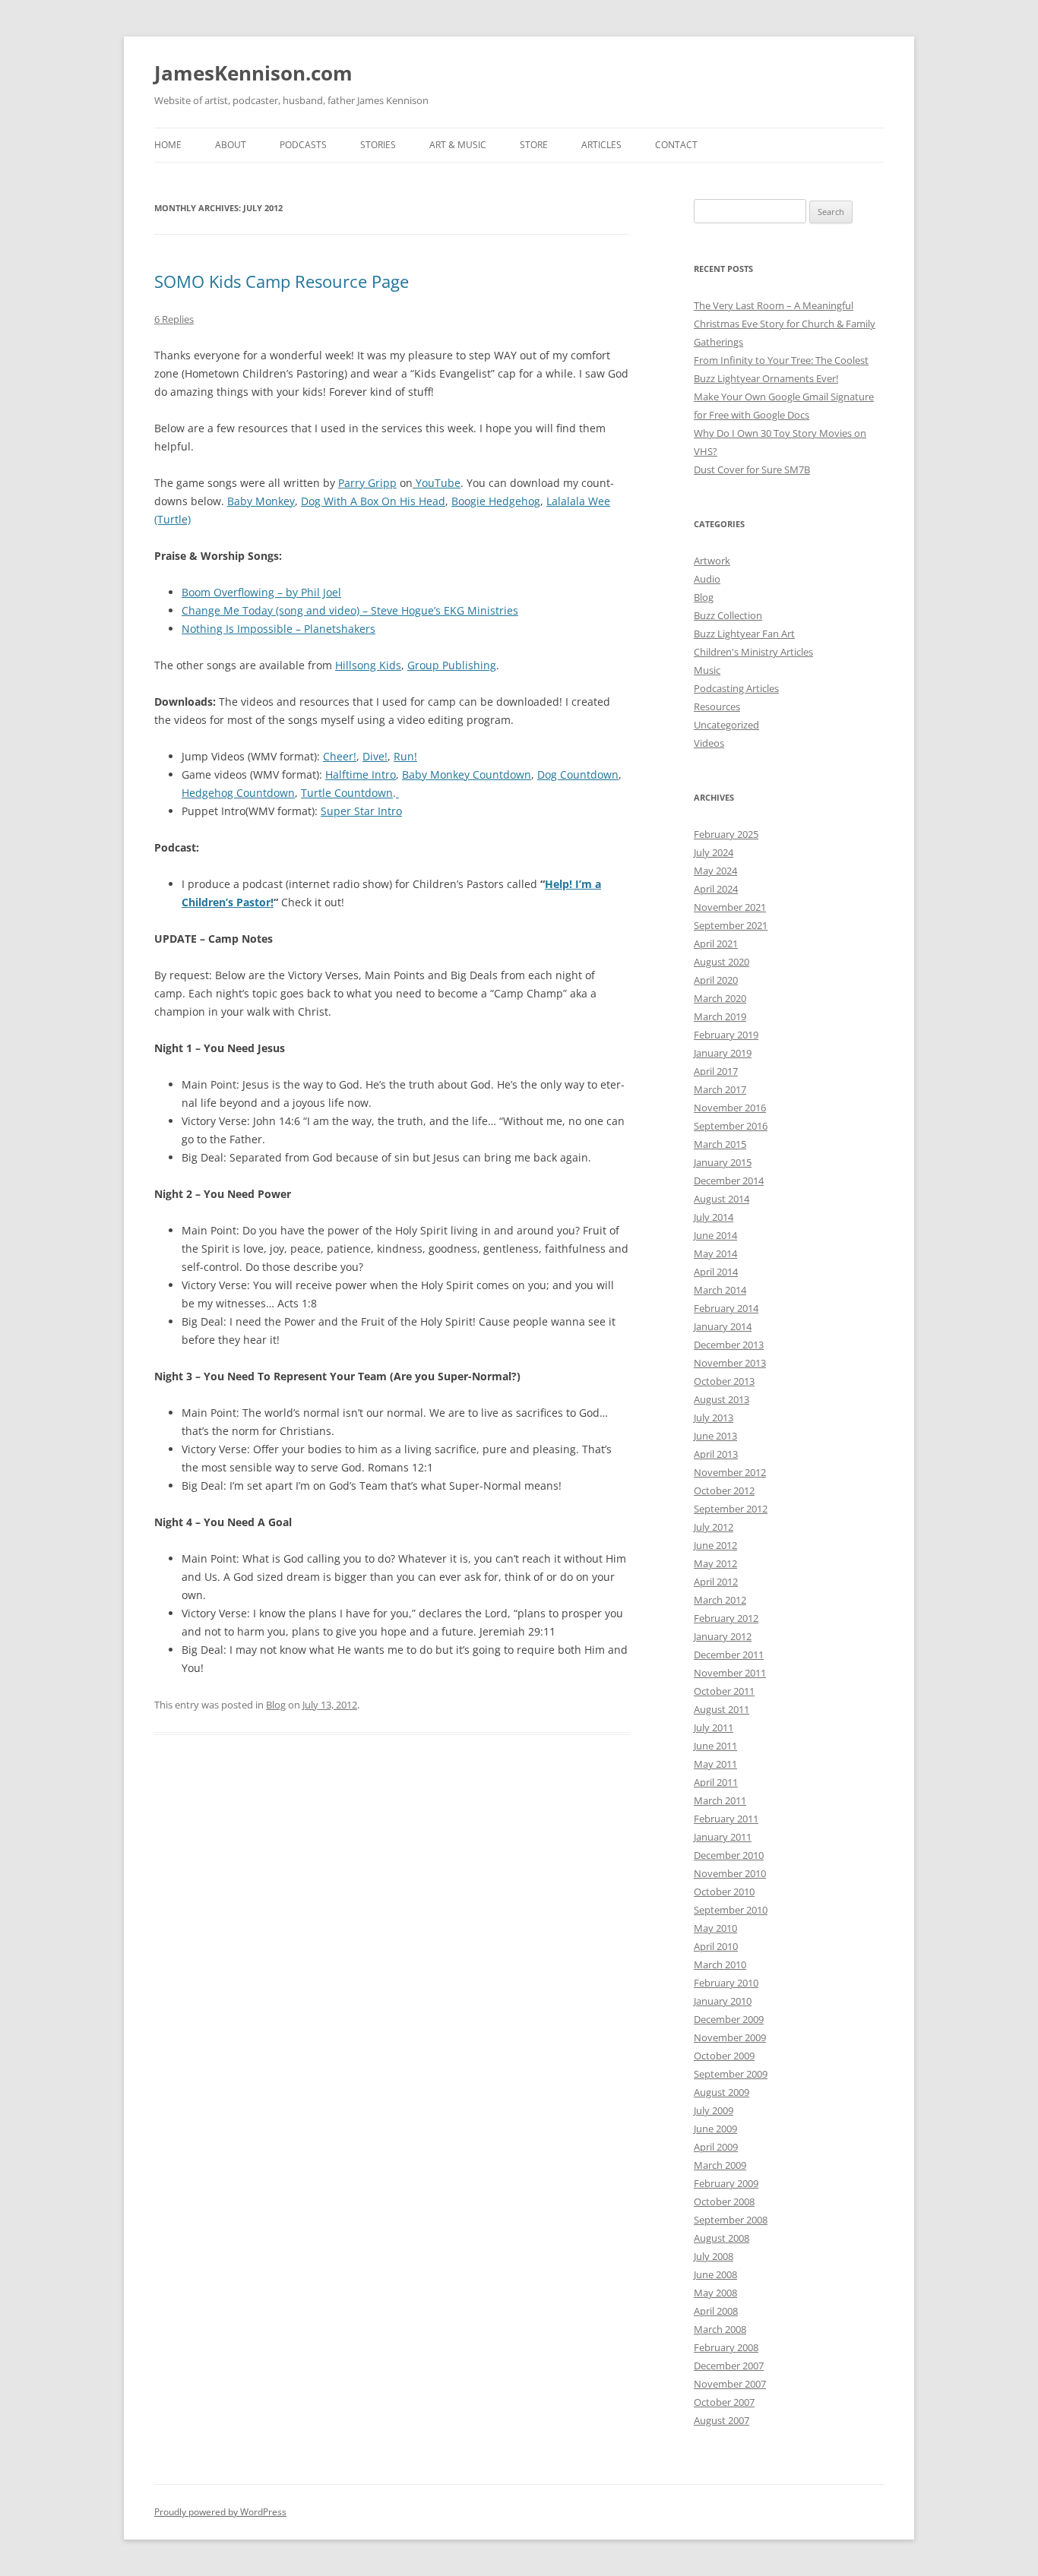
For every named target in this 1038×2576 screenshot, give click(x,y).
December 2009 (729, 2019)
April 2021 (716, 943)
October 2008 (724, 2201)
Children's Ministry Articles (753, 652)
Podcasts (303, 145)
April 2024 (716, 889)
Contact (676, 145)
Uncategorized (726, 725)
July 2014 (714, 1217)
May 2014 (715, 1253)
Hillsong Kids (368, 665)
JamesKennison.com (253, 73)
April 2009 (716, 2147)
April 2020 (716, 980)
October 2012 (724, 1490)
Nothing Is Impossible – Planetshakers (278, 629)
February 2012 (726, 1618)
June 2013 (715, 1436)
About (231, 145)
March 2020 (720, 998)
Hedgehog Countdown (238, 793)
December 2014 (729, 1181)
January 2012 (723, 1636)
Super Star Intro (361, 811)
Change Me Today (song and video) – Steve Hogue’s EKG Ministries (350, 610)
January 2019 (723, 1053)
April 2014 (716, 1272)
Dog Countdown (578, 774)
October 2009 (724, 2056)
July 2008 (714, 2256)
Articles (601, 145)
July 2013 (714, 1418)
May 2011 (715, 1764)
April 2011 (716, 1782)
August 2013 (722, 1399)
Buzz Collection (728, 615)
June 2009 (715, 2129)
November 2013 (730, 1363)
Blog (276, 1705)
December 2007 (729, 2366)
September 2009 (731, 2074)
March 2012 (720, 1600)
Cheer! (340, 756)
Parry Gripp (367, 483)
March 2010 (720, 1964)
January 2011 (723, 1837)
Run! (405, 756)
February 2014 (726, 1308)
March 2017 (720, 1089)
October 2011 (724, 1691)
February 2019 (726, 1035)
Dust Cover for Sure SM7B (752, 469)
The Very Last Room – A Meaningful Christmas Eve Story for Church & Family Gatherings (785, 324)
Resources (717, 706)
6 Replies (174, 319)
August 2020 (722, 962)
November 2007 (730, 2384)
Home (168, 145)
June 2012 (715, 1545)
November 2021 (730, 907)
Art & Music (458, 145)
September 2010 (731, 1910)
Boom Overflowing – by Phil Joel (261, 592)
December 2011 (729, 1655)
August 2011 (722, 1709)
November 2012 (730, 1472)
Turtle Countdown (347, 793)
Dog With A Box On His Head (373, 501)
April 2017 (716, 1071)
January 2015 (723, 1162)
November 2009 (730, 2037)
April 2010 (716, 1946)
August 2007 (722, 2420)
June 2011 (715, 1746)
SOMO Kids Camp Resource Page (282, 281)
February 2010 (726, 1983)
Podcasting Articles (736, 688)
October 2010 (724, 1892)
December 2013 (729, 1345)
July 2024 (714, 852)
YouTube (437, 483)
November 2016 (730, 1108)
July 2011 (714, 1727)
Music (707, 670)
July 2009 (714, 2110)
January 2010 (723, 2001)
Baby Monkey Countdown (467, 774)
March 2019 (720, 1016)
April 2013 (716, 1454)
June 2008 (715, 2274)
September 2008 (731, 2220)
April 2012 (716, 1582)
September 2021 (731, 925)
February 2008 (726, 2347)
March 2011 (720, 1800)
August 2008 (722, 2238)
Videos (709, 743)
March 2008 (720, 2329)
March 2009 (720, 2165)
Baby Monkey (261, 501)
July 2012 (714, 1527)
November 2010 (730, 1873)
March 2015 (720, 1144)
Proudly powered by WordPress (220, 2512)
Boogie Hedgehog (496, 501)
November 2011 (730, 1673)
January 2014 (723, 1326)
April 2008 (716, 2311)
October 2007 (724, 2402)
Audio (707, 579)
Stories (378, 145)
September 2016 (731, 1126)
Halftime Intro (361, 774)
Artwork (712, 561)
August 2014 (722, 1199)
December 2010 (729, 1855)
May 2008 (715, 2293)
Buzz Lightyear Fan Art (744, 634)
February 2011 (726, 1819)
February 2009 (726, 2183)
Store (534, 145)
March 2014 (720, 1290)
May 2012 (715, 1563)
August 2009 (722, 2092)
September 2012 (731, 1509)
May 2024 (715, 871)
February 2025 (726, 834)
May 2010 (715, 1928)
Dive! (375, 756)
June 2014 (715, 1235)
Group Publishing (452, 665)
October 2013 (724, 1381)
